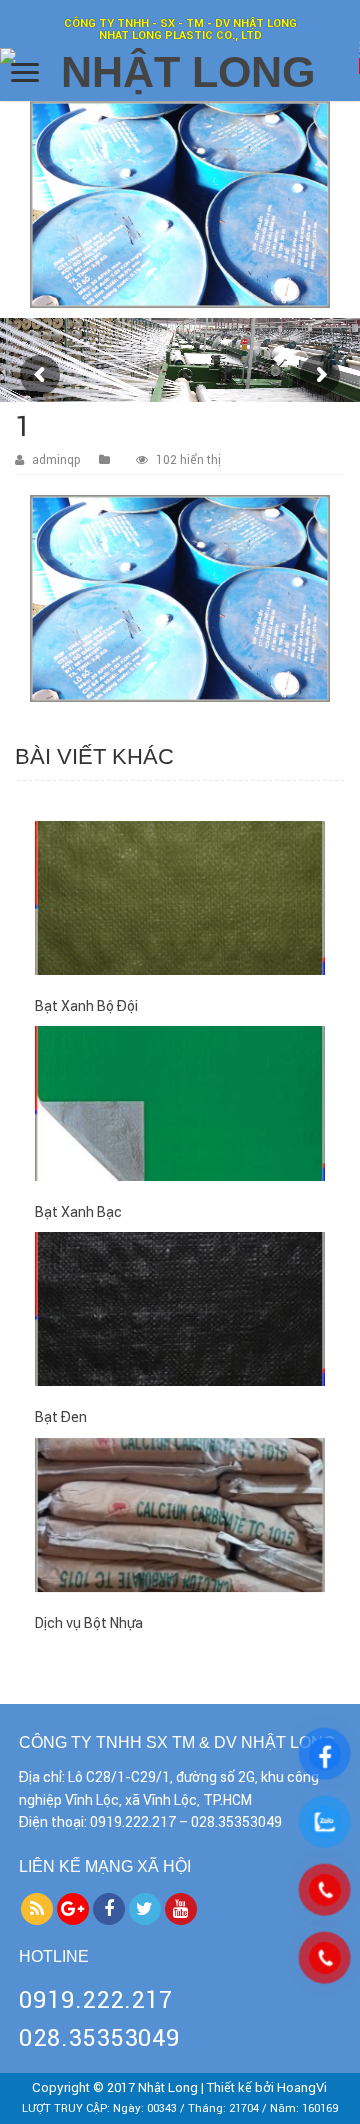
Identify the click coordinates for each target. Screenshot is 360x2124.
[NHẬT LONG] (180, 72)
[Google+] (73, 1909)
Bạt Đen (61, 1417)
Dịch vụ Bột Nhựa (89, 1623)
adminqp (56, 460)
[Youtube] (181, 1909)
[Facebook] (109, 1909)
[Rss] (37, 1909)
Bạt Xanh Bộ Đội (86, 1006)
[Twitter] (145, 1909)
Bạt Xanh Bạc (78, 1212)
